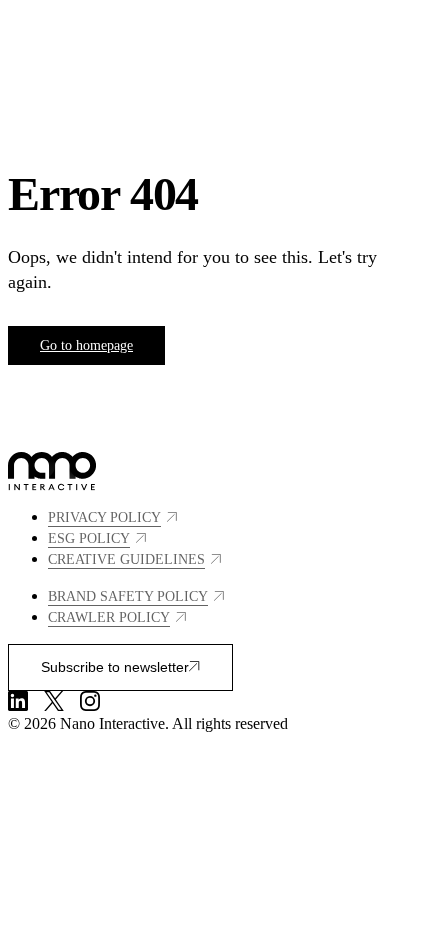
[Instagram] (90, 701)
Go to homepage (86, 345)
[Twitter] (54, 701)
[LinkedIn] (18, 701)
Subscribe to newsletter (115, 667)
